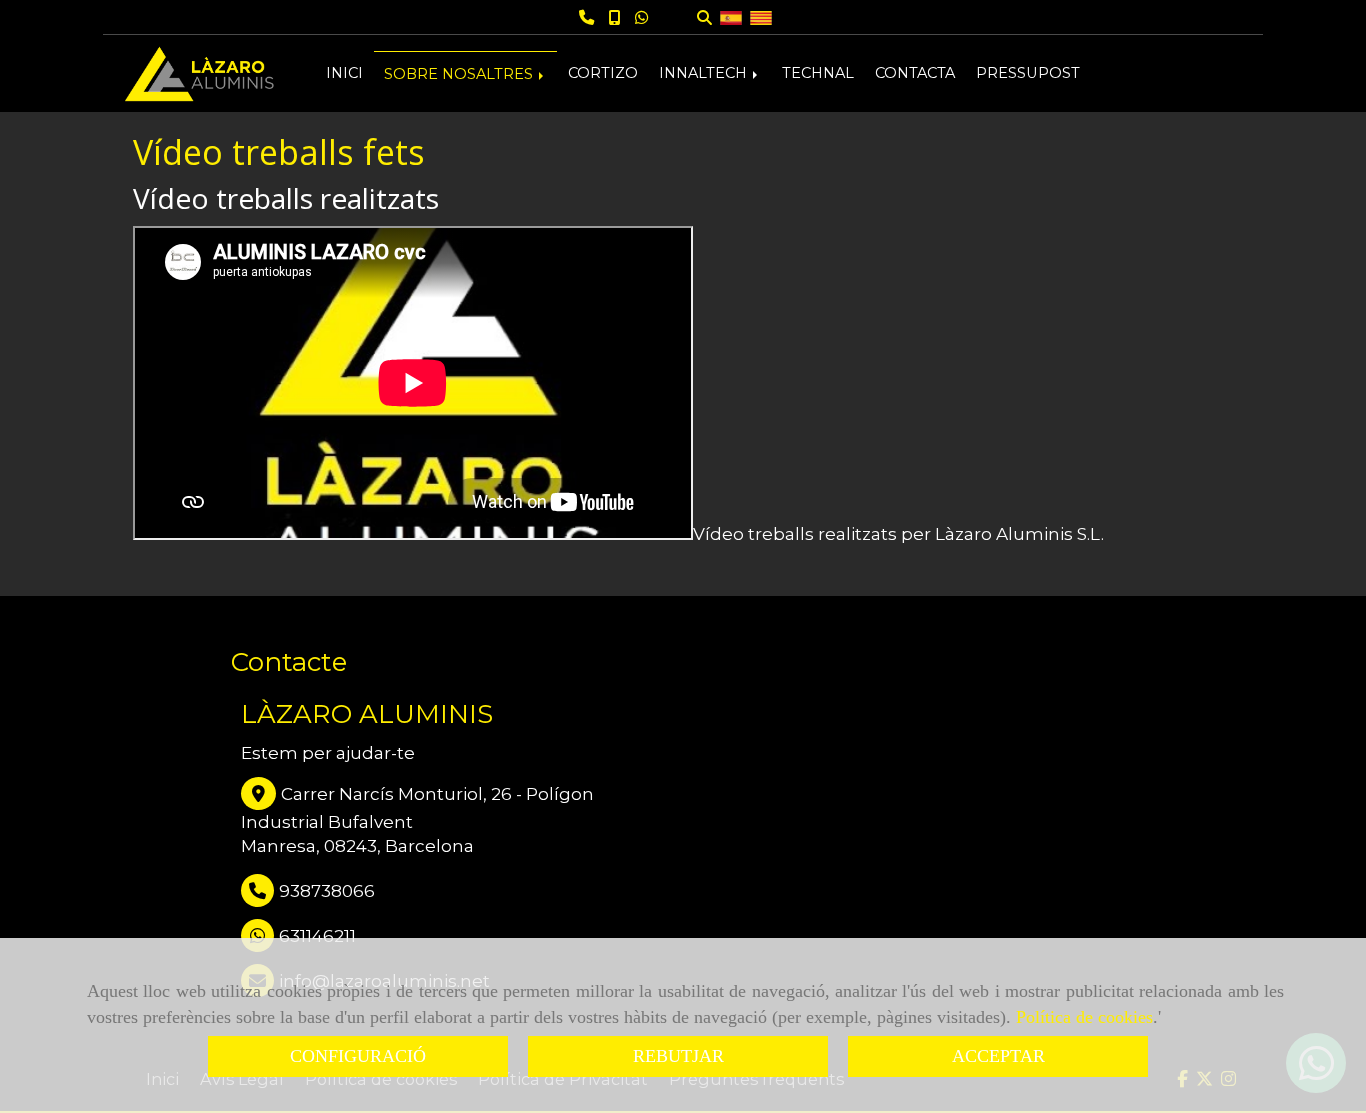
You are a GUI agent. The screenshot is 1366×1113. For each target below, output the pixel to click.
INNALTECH (705, 73)
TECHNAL (818, 73)
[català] (761, 16)
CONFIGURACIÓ (358, 1056)
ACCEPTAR (998, 1056)
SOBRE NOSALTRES (460, 74)
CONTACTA (915, 73)
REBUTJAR (678, 1056)
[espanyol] (731, 16)
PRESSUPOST (1028, 73)
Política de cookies (1084, 1017)
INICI (344, 73)
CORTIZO (603, 73)
